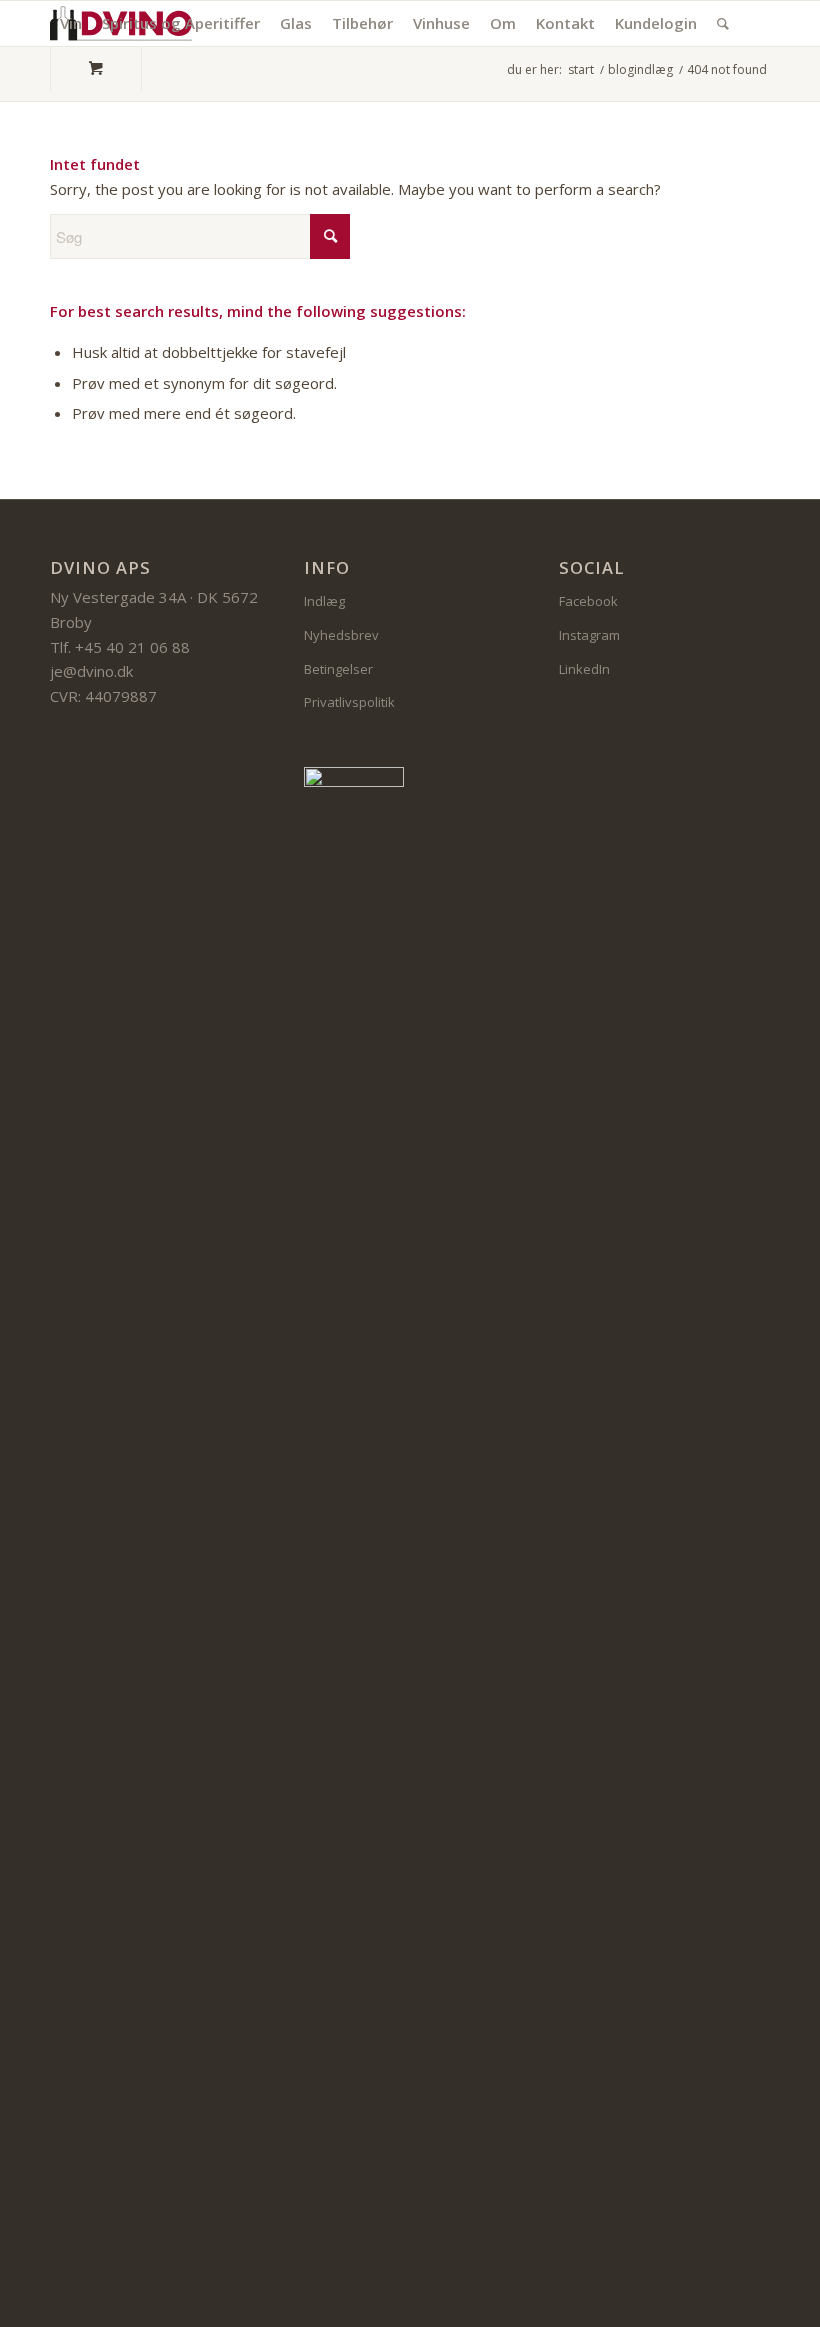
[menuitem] (71, 23)
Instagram (589, 635)
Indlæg (324, 601)
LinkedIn (584, 669)
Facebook (588, 601)
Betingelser (338, 669)
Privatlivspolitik (349, 702)
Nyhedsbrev (341, 635)
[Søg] (723, 23)
